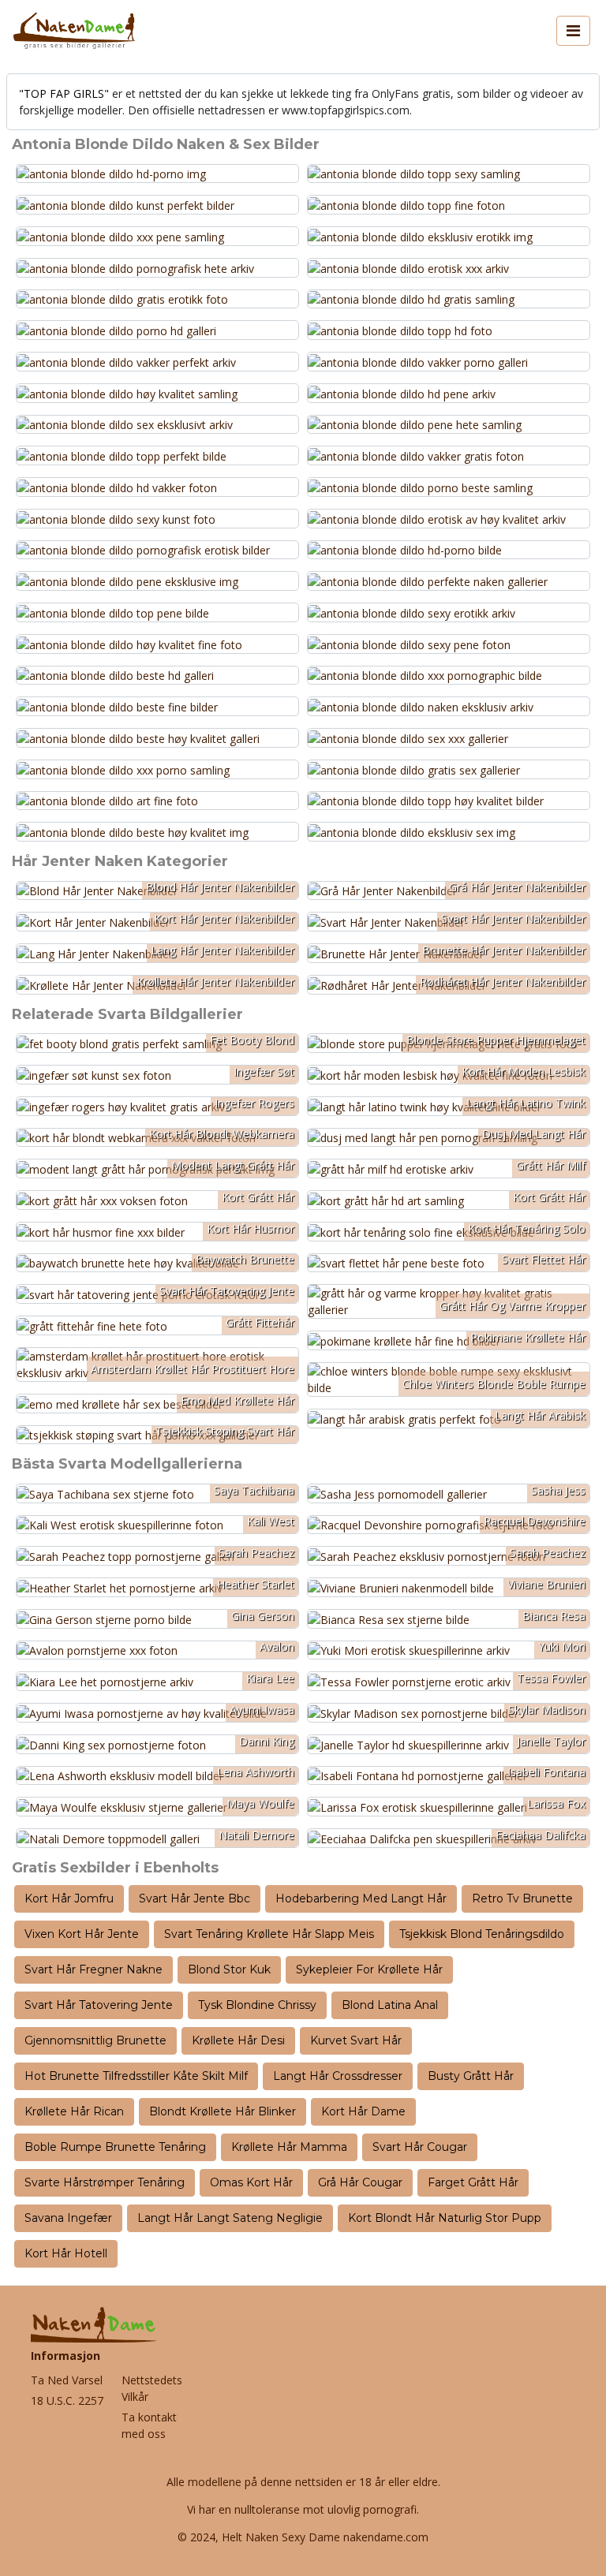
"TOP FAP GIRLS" (64, 93)
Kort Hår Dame (363, 2111)
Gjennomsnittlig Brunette (95, 2040)
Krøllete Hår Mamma (289, 2147)
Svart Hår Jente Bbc (195, 1898)
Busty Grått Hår (471, 2076)
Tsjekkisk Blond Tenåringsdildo (482, 1934)
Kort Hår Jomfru (69, 1898)
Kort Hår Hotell (66, 2253)
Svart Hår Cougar (420, 2147)
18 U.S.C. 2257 (67, 2401)
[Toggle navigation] (573, 31)
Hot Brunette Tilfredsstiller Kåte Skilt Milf (136, 2076)
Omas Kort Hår (251, 2182)
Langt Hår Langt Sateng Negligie (230, 2218)
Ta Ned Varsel (67, 2380)
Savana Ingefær (68, 2218)
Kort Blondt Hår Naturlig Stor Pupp (445, 2218)
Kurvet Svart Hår (356, 2040)
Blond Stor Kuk (229, 1969)
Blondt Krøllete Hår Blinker (223, 2111)
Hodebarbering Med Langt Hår (361, 1898)
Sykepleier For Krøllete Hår (369, 1969)
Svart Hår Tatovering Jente (99, 2005)
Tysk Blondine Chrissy (257, 2005)
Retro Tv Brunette (522, 1898)
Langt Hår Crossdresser (338, 2076)
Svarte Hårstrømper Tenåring (105, 2182)
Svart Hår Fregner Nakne (94, 1969)
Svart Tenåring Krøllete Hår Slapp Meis (269, 1934)
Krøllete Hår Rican (74, 2111)
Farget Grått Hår (473, 2182)
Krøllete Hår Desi (238, 2040)
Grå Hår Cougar (360, 2182)
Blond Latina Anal (390, 2005)
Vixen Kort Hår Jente (82, 1934)
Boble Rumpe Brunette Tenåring (115, 2147)
